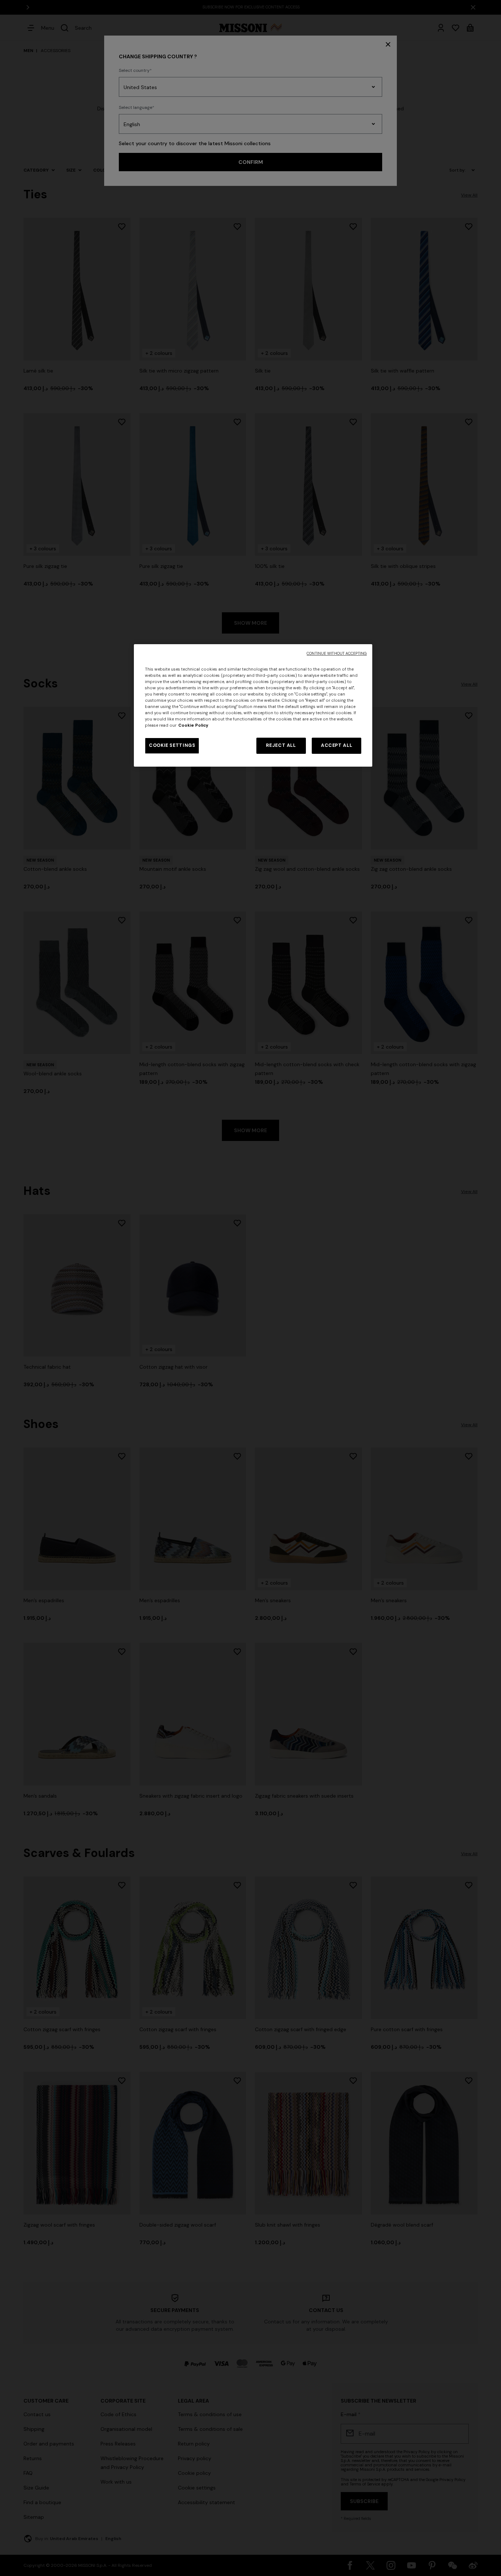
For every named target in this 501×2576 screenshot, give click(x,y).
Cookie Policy (193, 725)
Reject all (281, 745)
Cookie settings (172, 745)
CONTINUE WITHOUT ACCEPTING (337, 654)
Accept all (337, 745)
